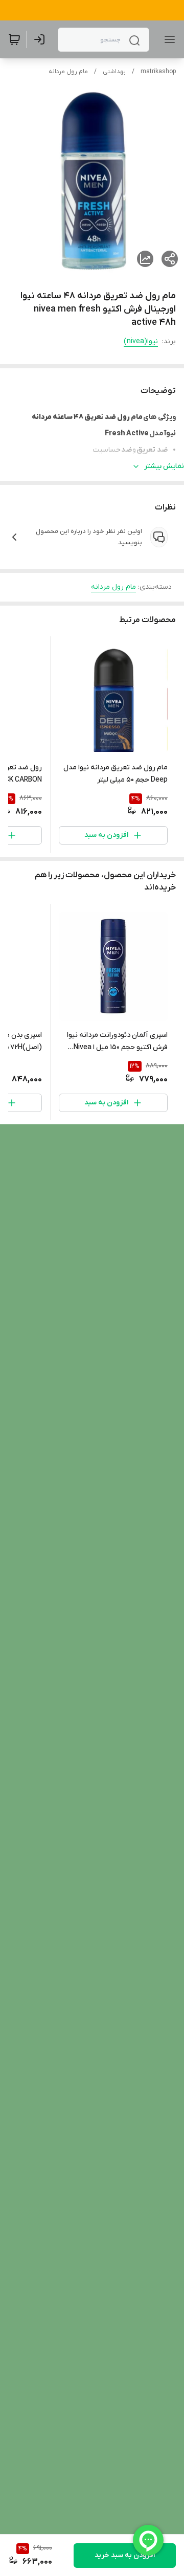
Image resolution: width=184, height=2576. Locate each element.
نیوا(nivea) (141, 341)
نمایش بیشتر (164, 466)
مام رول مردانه (68, 72)
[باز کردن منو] (168, 39)
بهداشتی (114, 72)
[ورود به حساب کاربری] (41, 39)
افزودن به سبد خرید (125, 2555)
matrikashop (158, 72)
